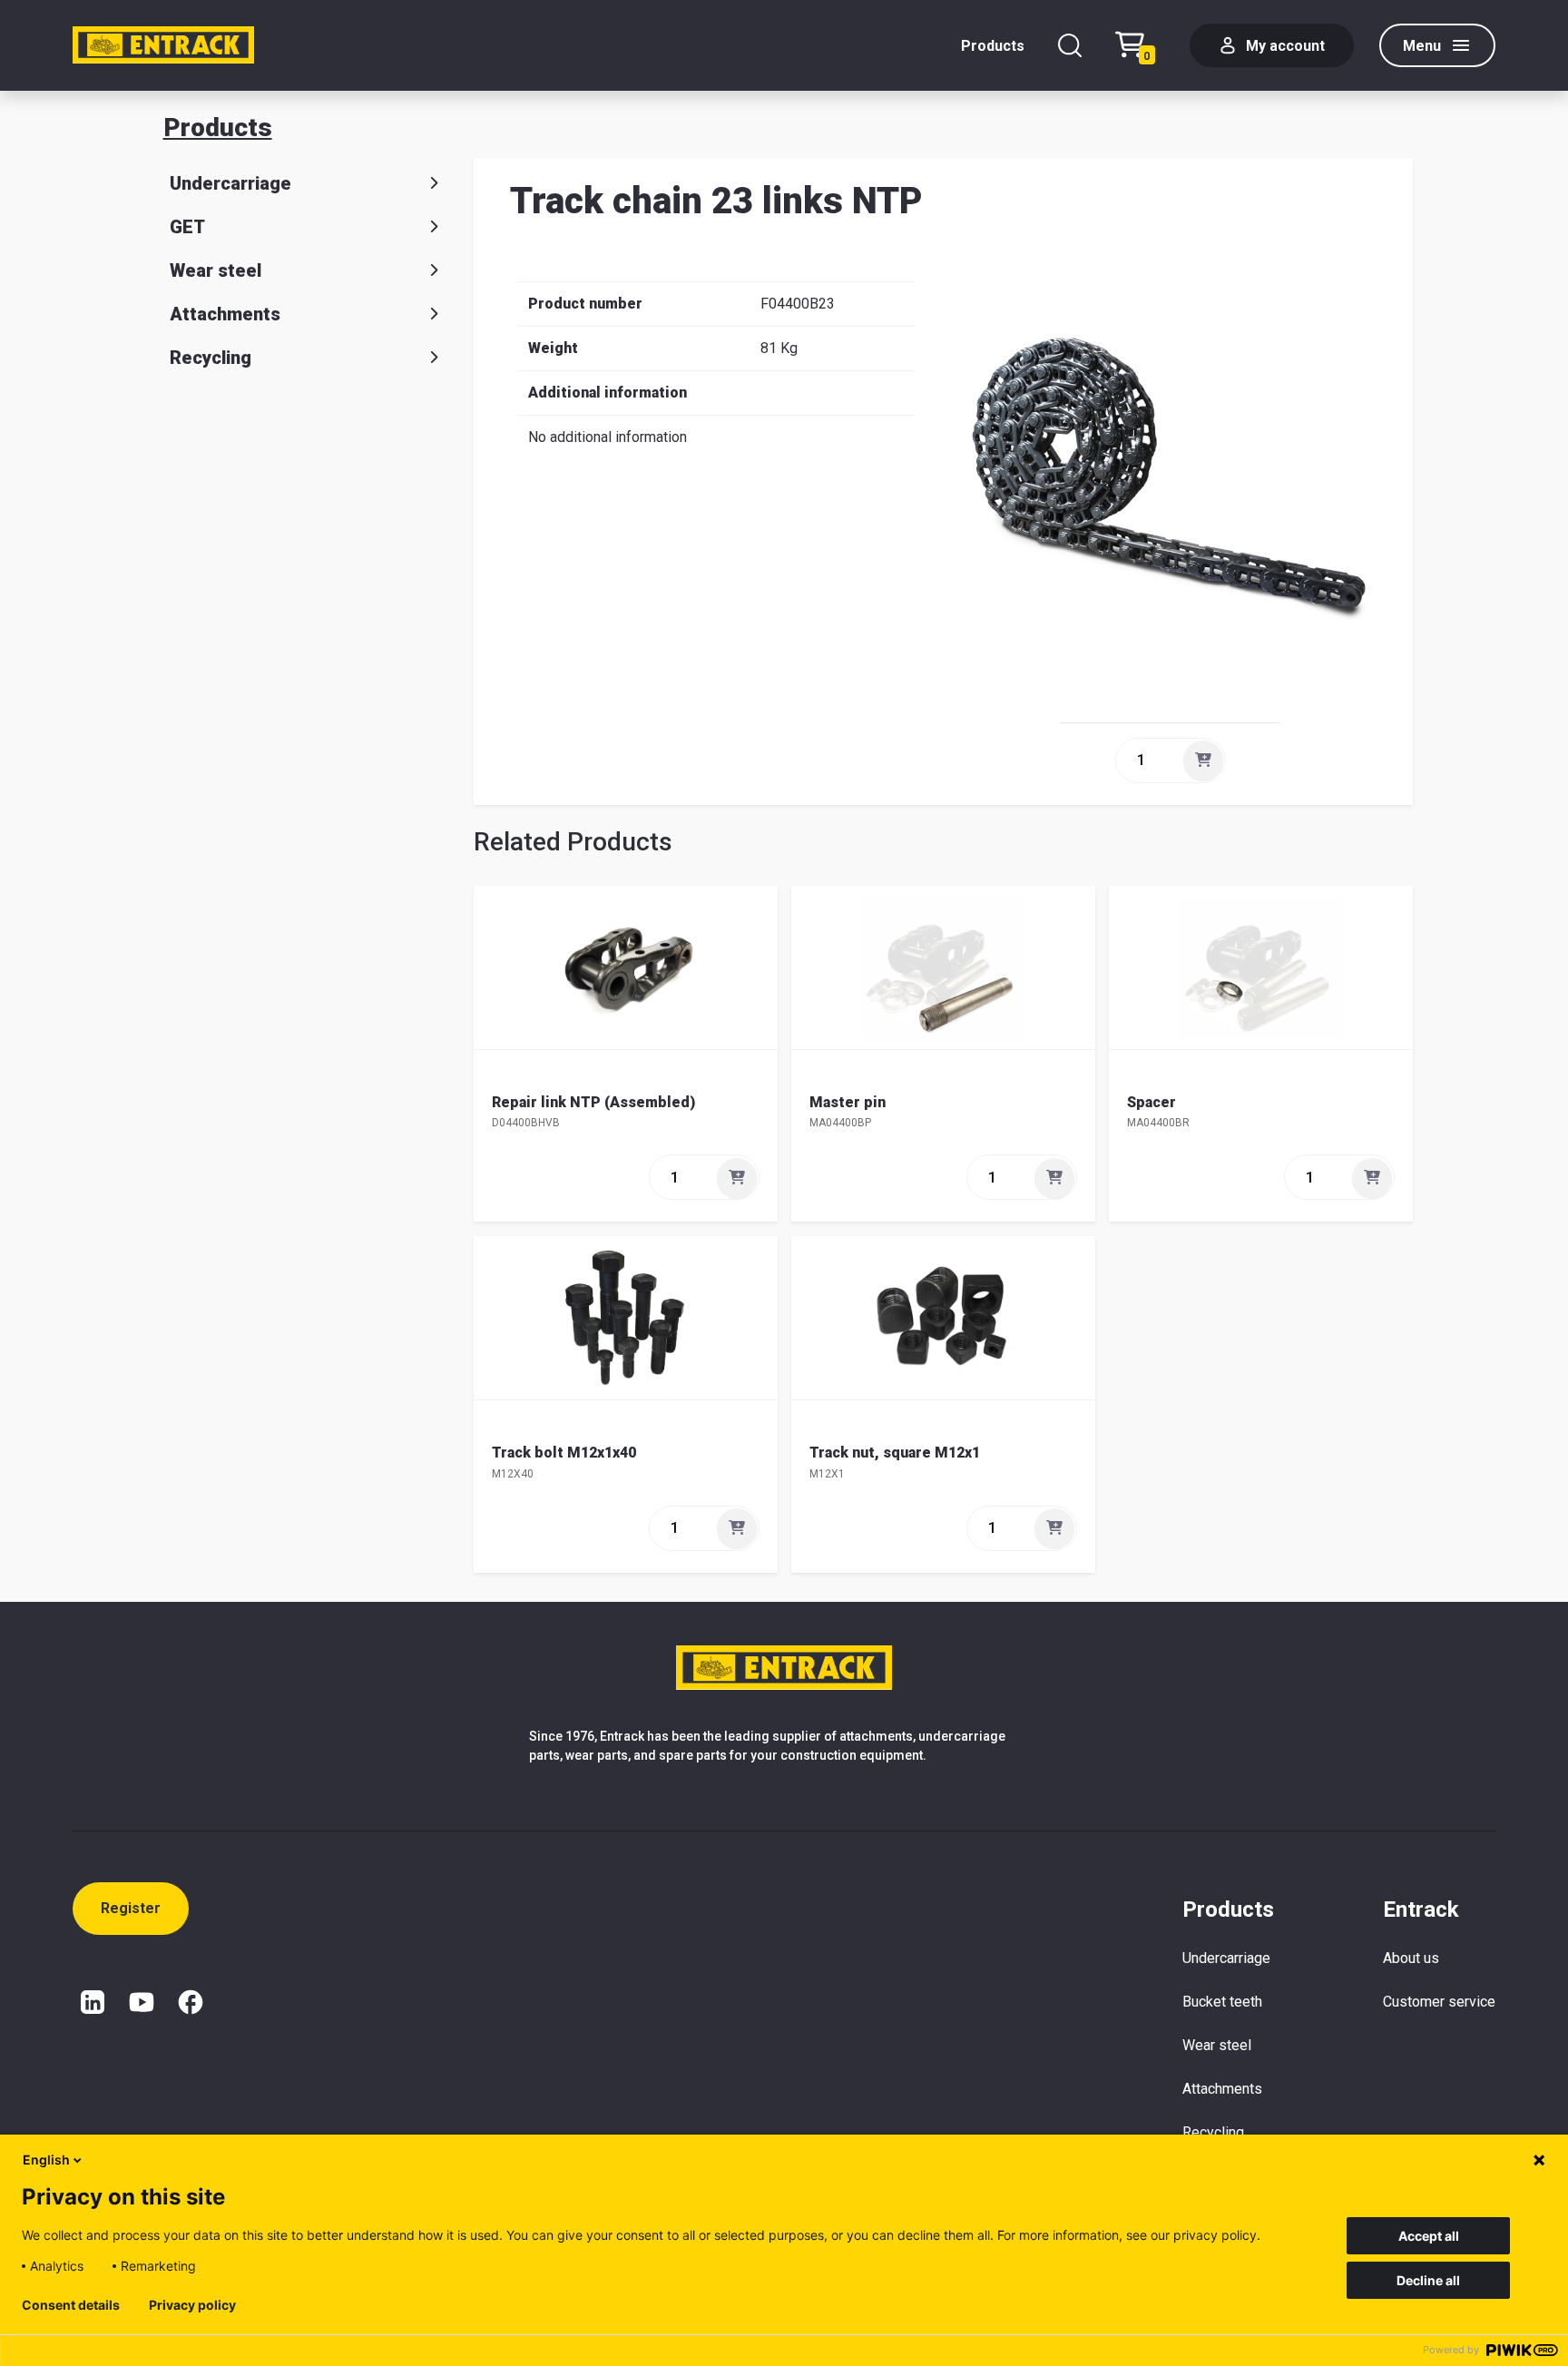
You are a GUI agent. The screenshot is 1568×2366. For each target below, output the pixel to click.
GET (187, 227)
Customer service (1439, 2002)
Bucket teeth (1222, 2002)
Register (131, 1908)
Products (993, 46)
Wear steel (216, 270)
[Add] (1203, 761)
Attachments (225, 314)
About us (1411, 1958)
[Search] (1070, 45)
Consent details (71, 2305)
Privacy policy (192, 2305)
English (46, 2160)
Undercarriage (230, 183)
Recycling (211, 358)
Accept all (1429, 2236)
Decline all (1428, 2280)
